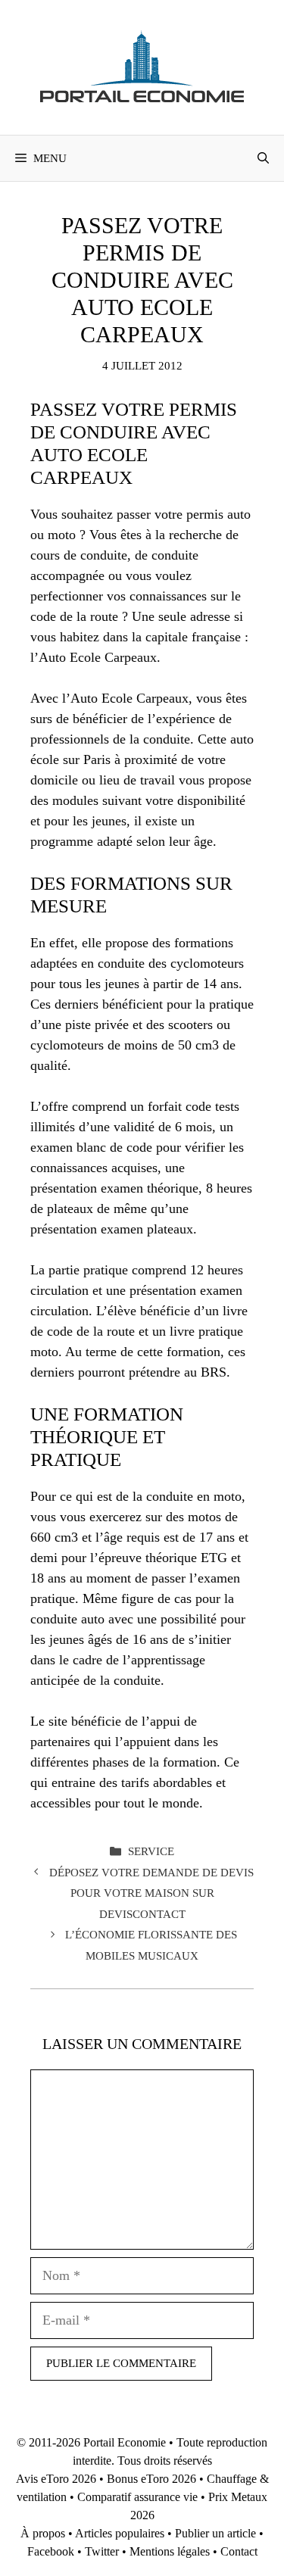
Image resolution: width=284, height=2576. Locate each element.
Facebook (51, 2551)
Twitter (102, 2551)
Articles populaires (120, 2533)
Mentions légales (170, 2551)
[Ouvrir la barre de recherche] (263, 158)
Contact (239, 2551)
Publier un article (215, 2533)
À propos (43, 2533)
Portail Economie (125, 2442)
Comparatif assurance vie (137, 2497)
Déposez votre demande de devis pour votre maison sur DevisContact (151, 1893)
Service (151, 1851)
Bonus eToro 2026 (151, 2479)
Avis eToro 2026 (56, 2479)
